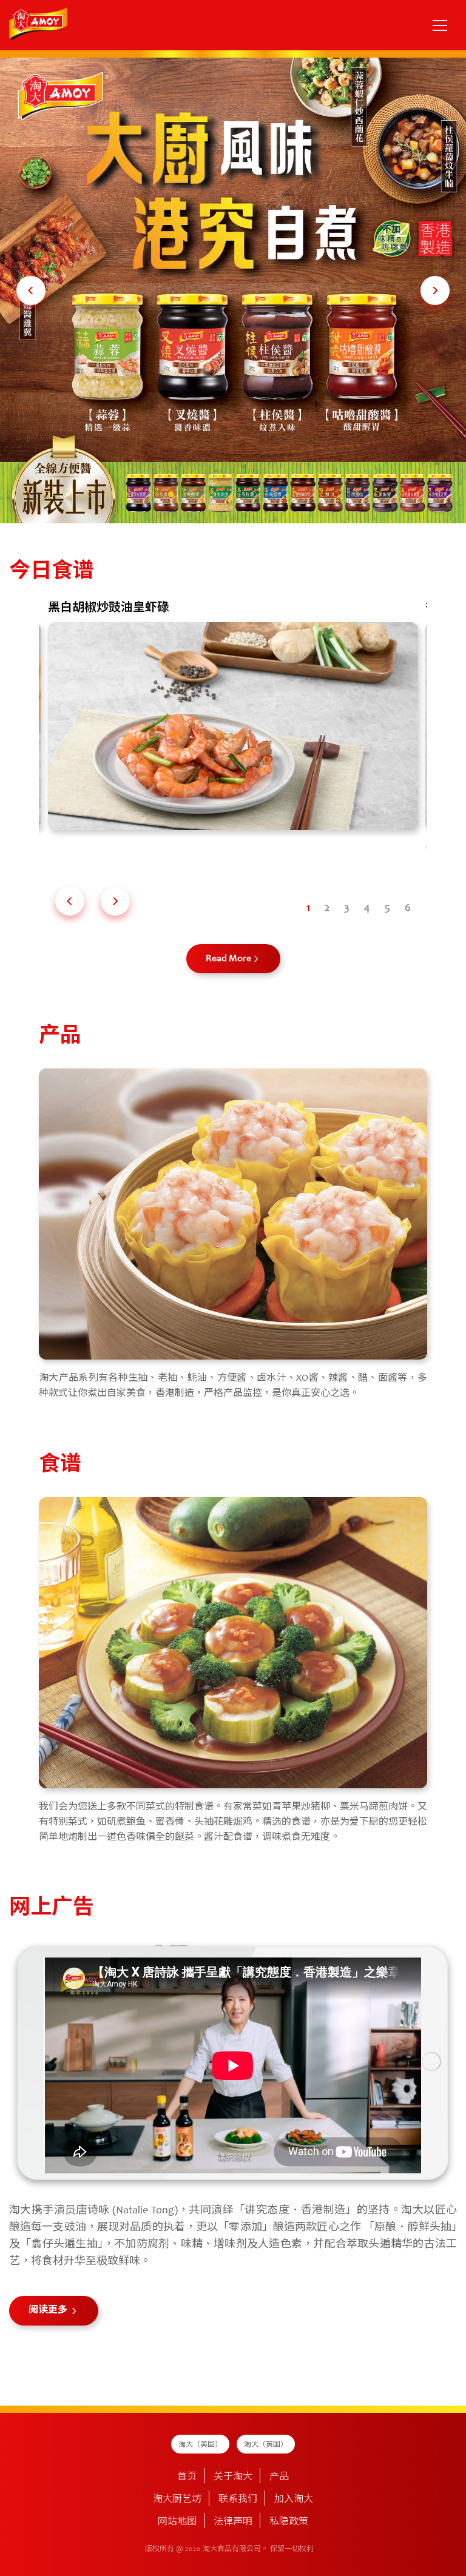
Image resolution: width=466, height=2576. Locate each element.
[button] (31, 290)
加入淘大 (294, 2500)
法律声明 (233, 2522)
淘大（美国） (200, 2445)
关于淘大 (233, 2477)
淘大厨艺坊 (177, 2500)
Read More (228, 959)
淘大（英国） (266, 2445)
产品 (279, 2477)
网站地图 (177, 2522)
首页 (187, 2477)
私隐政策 (289, 2522)
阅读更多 (49, 2310)
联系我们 (238, 2500)
